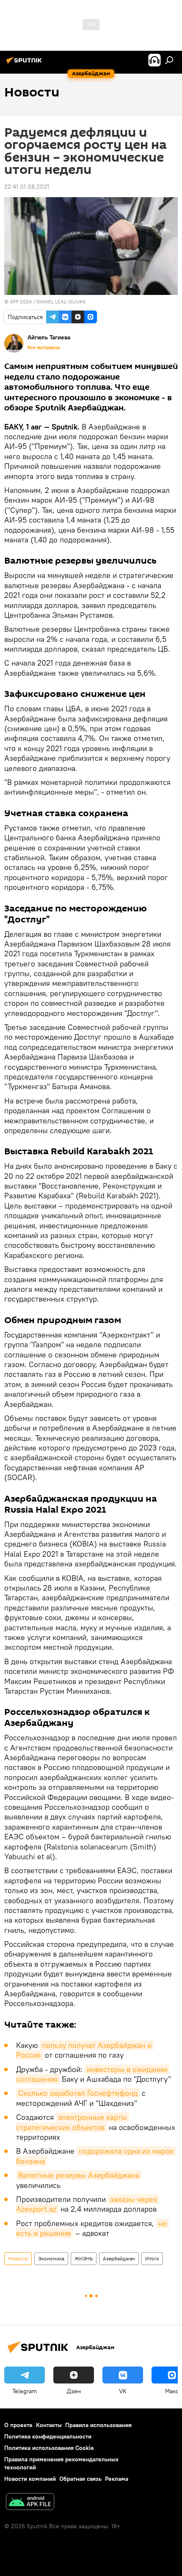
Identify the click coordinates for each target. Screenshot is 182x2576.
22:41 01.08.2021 (27, 187)
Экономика (51, 2258)
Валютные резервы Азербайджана (79, 2175)
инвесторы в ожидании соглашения (93, 2074)
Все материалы (44, 347)
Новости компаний (30, 2479)
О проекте (18, 2425)
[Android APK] (30, 2503)
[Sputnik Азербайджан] (25, 63)
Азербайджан (119, 2258)
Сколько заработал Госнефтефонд (78, 2093)
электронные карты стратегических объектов (73, 2122)
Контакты (49, 2425)
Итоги (152, 2258)
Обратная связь (80, 2479)
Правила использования (98, 2425)
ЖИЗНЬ (84, 2258)
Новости (18, 2258)
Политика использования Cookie (49, 2448)
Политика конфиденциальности (48, 2436)
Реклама (117, 2479)
